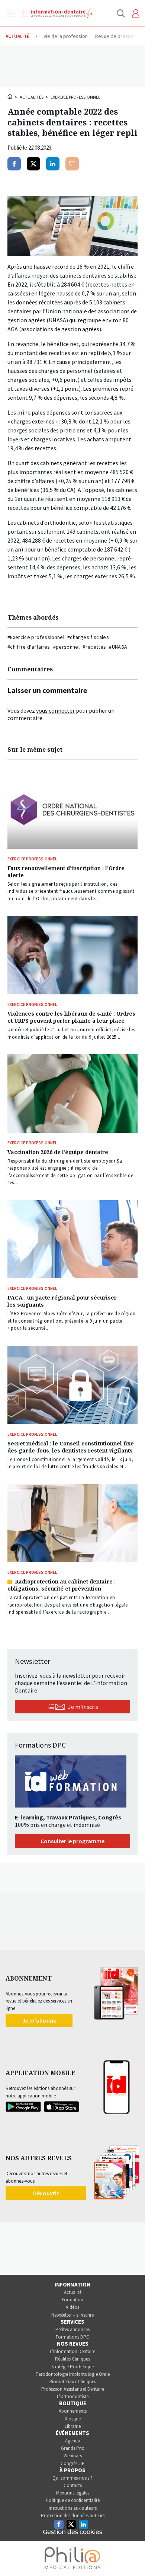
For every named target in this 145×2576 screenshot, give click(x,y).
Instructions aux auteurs (73, 2508)
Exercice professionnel (75, 97)
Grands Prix (72, 2448)
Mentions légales (73, 2493)
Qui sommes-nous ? (72, 2478)
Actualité (73, 2292)
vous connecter (55, 710)
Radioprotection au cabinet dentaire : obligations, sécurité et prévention (62, 1585)
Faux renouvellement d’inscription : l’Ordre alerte (66, 872)
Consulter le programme (72, 1841)
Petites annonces (72, 2329)
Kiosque (73, 2419)
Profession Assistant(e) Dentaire (73, 2389)
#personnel (67, 647)
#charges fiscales (88, 637)
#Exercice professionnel (36, 637)
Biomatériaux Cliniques (73, 2382)
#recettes (94, 647)
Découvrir (46, 2193)
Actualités (32, 97)
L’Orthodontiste (73, 2396)
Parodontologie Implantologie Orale (73, 2374)
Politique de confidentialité (73, 2500)
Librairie (73, 2426)
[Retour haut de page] (132, 2557)
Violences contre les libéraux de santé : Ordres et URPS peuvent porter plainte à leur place (71, 1017)
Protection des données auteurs (73, 2516)
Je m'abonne (39, 2020)
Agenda (73, 2441)
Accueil (10, 96)
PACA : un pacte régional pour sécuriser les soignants (62, 1301)
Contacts (73, 2485)
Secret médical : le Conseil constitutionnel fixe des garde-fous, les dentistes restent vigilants (71, 1447)
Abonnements (73, 2411)
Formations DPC (72, 2337)
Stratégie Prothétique (72, 2367)
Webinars (73, 2456)
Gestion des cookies (72, 2532)
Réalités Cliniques (72, 2359)
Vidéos (72, 2307)
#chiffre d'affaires (29, 647)
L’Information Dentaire (72, 2351)
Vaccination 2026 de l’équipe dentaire (58, 1152)
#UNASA (118, 647)
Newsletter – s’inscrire (72, 2315)
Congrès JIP (73, 2463)
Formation (72, 2300)
